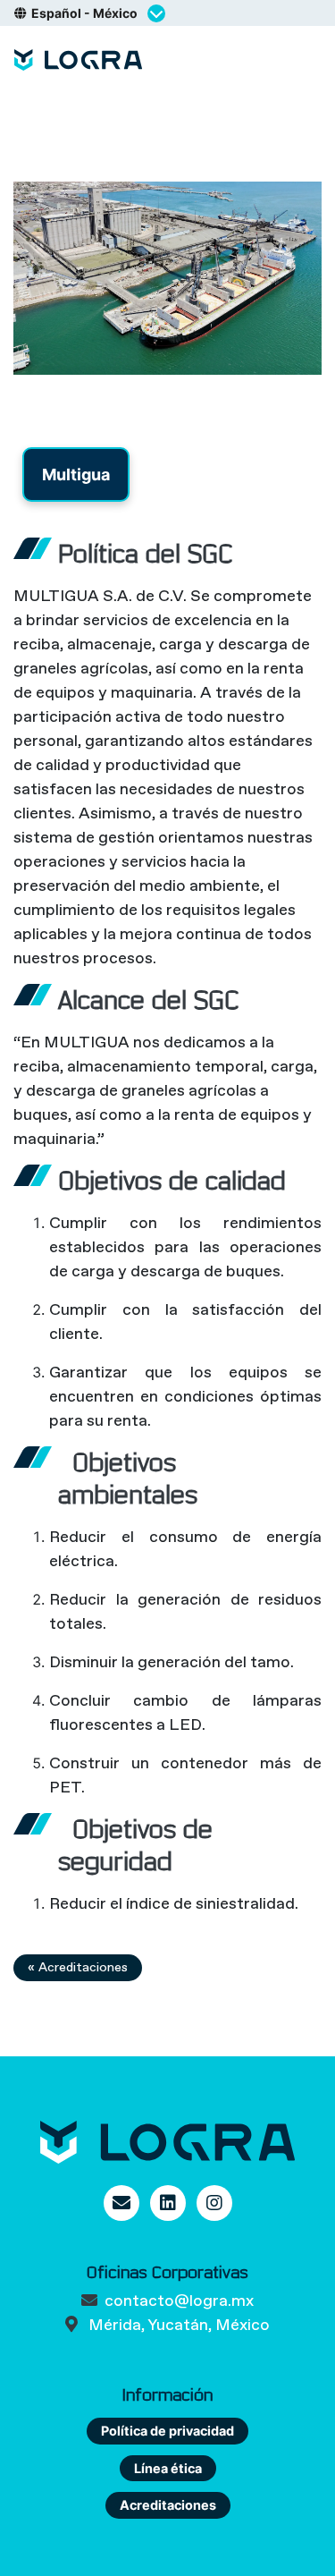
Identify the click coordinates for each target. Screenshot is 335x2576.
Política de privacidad (167, 2431)
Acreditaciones (168, 2505)
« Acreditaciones (78, 1967)
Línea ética (168, 2468)
